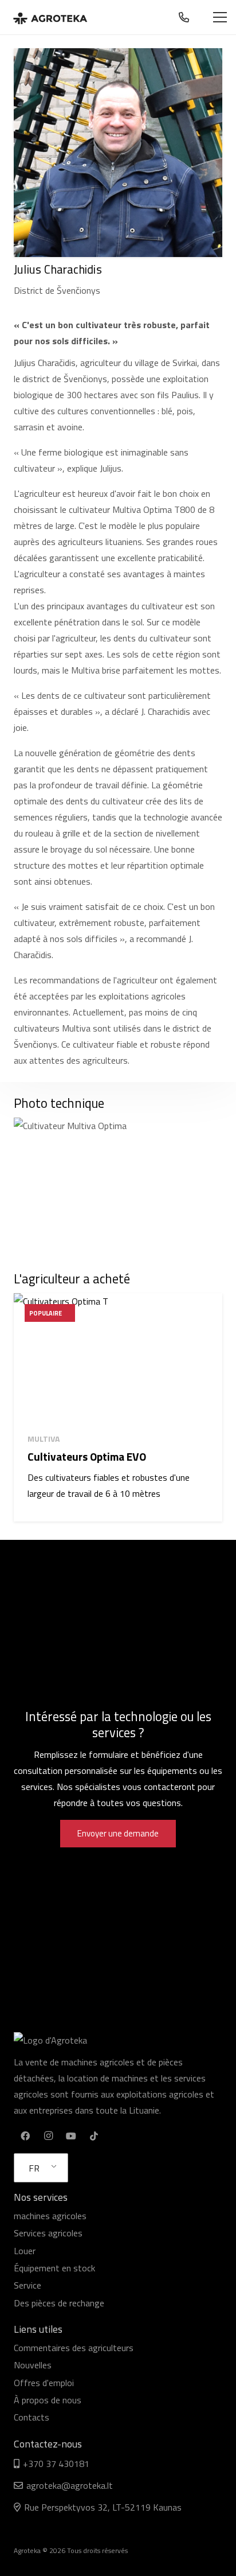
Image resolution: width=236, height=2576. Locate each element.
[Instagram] (48, 2136)
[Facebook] (25, 2136)
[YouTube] (71, 2136)
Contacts (32, 2417)
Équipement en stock (54, 2268)
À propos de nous (48, 2400)
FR (34, 2168)
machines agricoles (50, 2216)
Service (27, 2285)
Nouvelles (33, 2365)
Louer (25, 2251)
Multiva (44, 1439)
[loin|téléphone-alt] (186, 17)
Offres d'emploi (44, 2383)
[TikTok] (94, 2136)
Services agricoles (48, 2233)
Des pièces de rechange (59, 2303)
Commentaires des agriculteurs (74, 2348)
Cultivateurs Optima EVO (87, 1456)
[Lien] (50, 17)
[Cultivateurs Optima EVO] (118, 1359)
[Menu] (220, 17)
